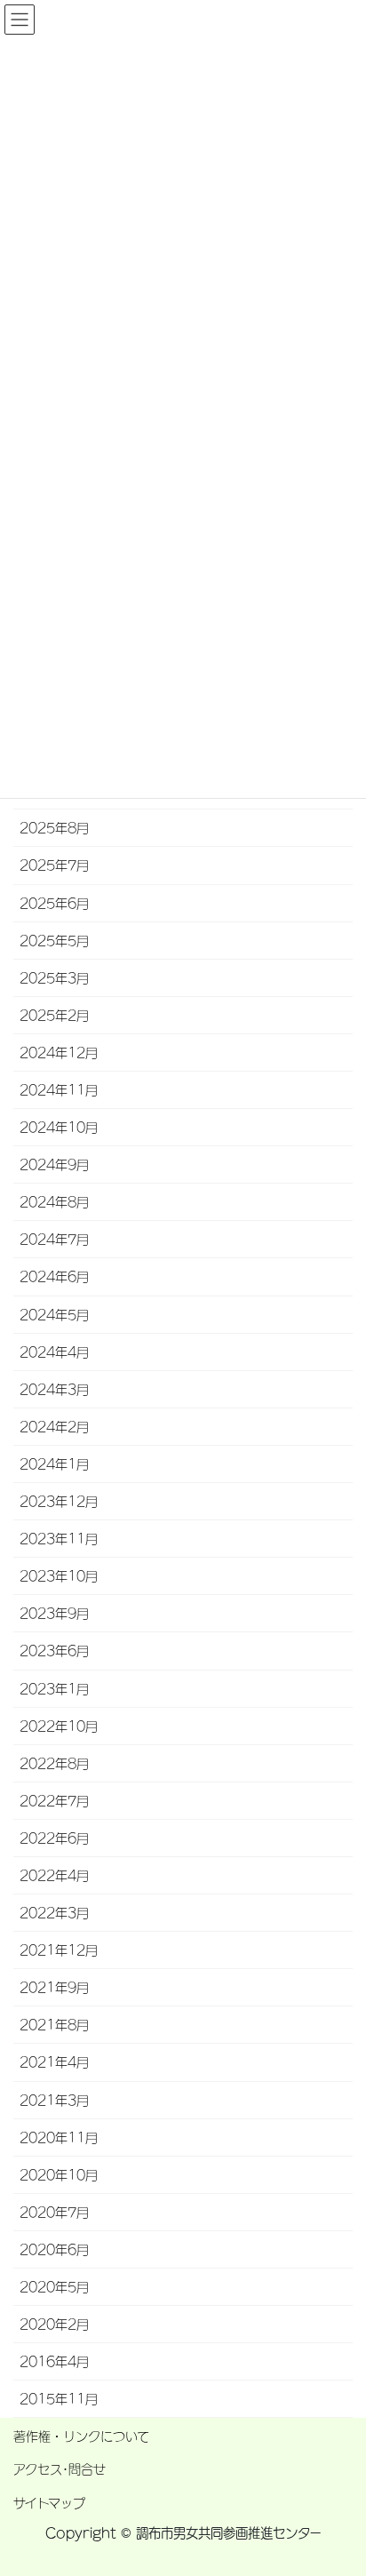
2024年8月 (54, 1202)
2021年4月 (54, 2062)
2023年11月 (59, 1539)
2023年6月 (54, 1651)
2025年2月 (54, 1016)
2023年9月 (54, 1614)
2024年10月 (59, 1128)
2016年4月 (54, 2362)
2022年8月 (54, 1764)
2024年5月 (54, 1315)
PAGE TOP (341, 2466)
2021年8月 (54, 2025)
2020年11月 (59, 2138)
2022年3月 (54, 1913)
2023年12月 (59, 1502)
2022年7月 (54, 1801)
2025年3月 (54, 978)
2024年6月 (54, 1277)
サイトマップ (49, 2503)
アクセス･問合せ (60, 2469)
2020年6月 (54, 2250)
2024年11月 (59, 1090)
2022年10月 (59, 1727)
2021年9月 (54, 1988)
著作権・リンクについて (81, 2436)
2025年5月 (54, 941)
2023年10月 (59, 1576)
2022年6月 (54, 1838)
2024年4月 (54, 1352)
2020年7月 (54, 2213)
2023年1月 (54, 1689)
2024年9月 (54, 1165)
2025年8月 (54, 828)
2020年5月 (54, 2287)
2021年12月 (59, 1950)
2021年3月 (54, 2101)
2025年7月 (54, 865)
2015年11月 (59, 2399)
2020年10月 (59, 2175)
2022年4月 (54, 1876)
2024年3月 (54, 1390)
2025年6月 (54, 904)
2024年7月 (54, 1240)
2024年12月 (59, 1053)
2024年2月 (54, 1427)
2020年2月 (54, 2325)
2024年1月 (54, 1464)
